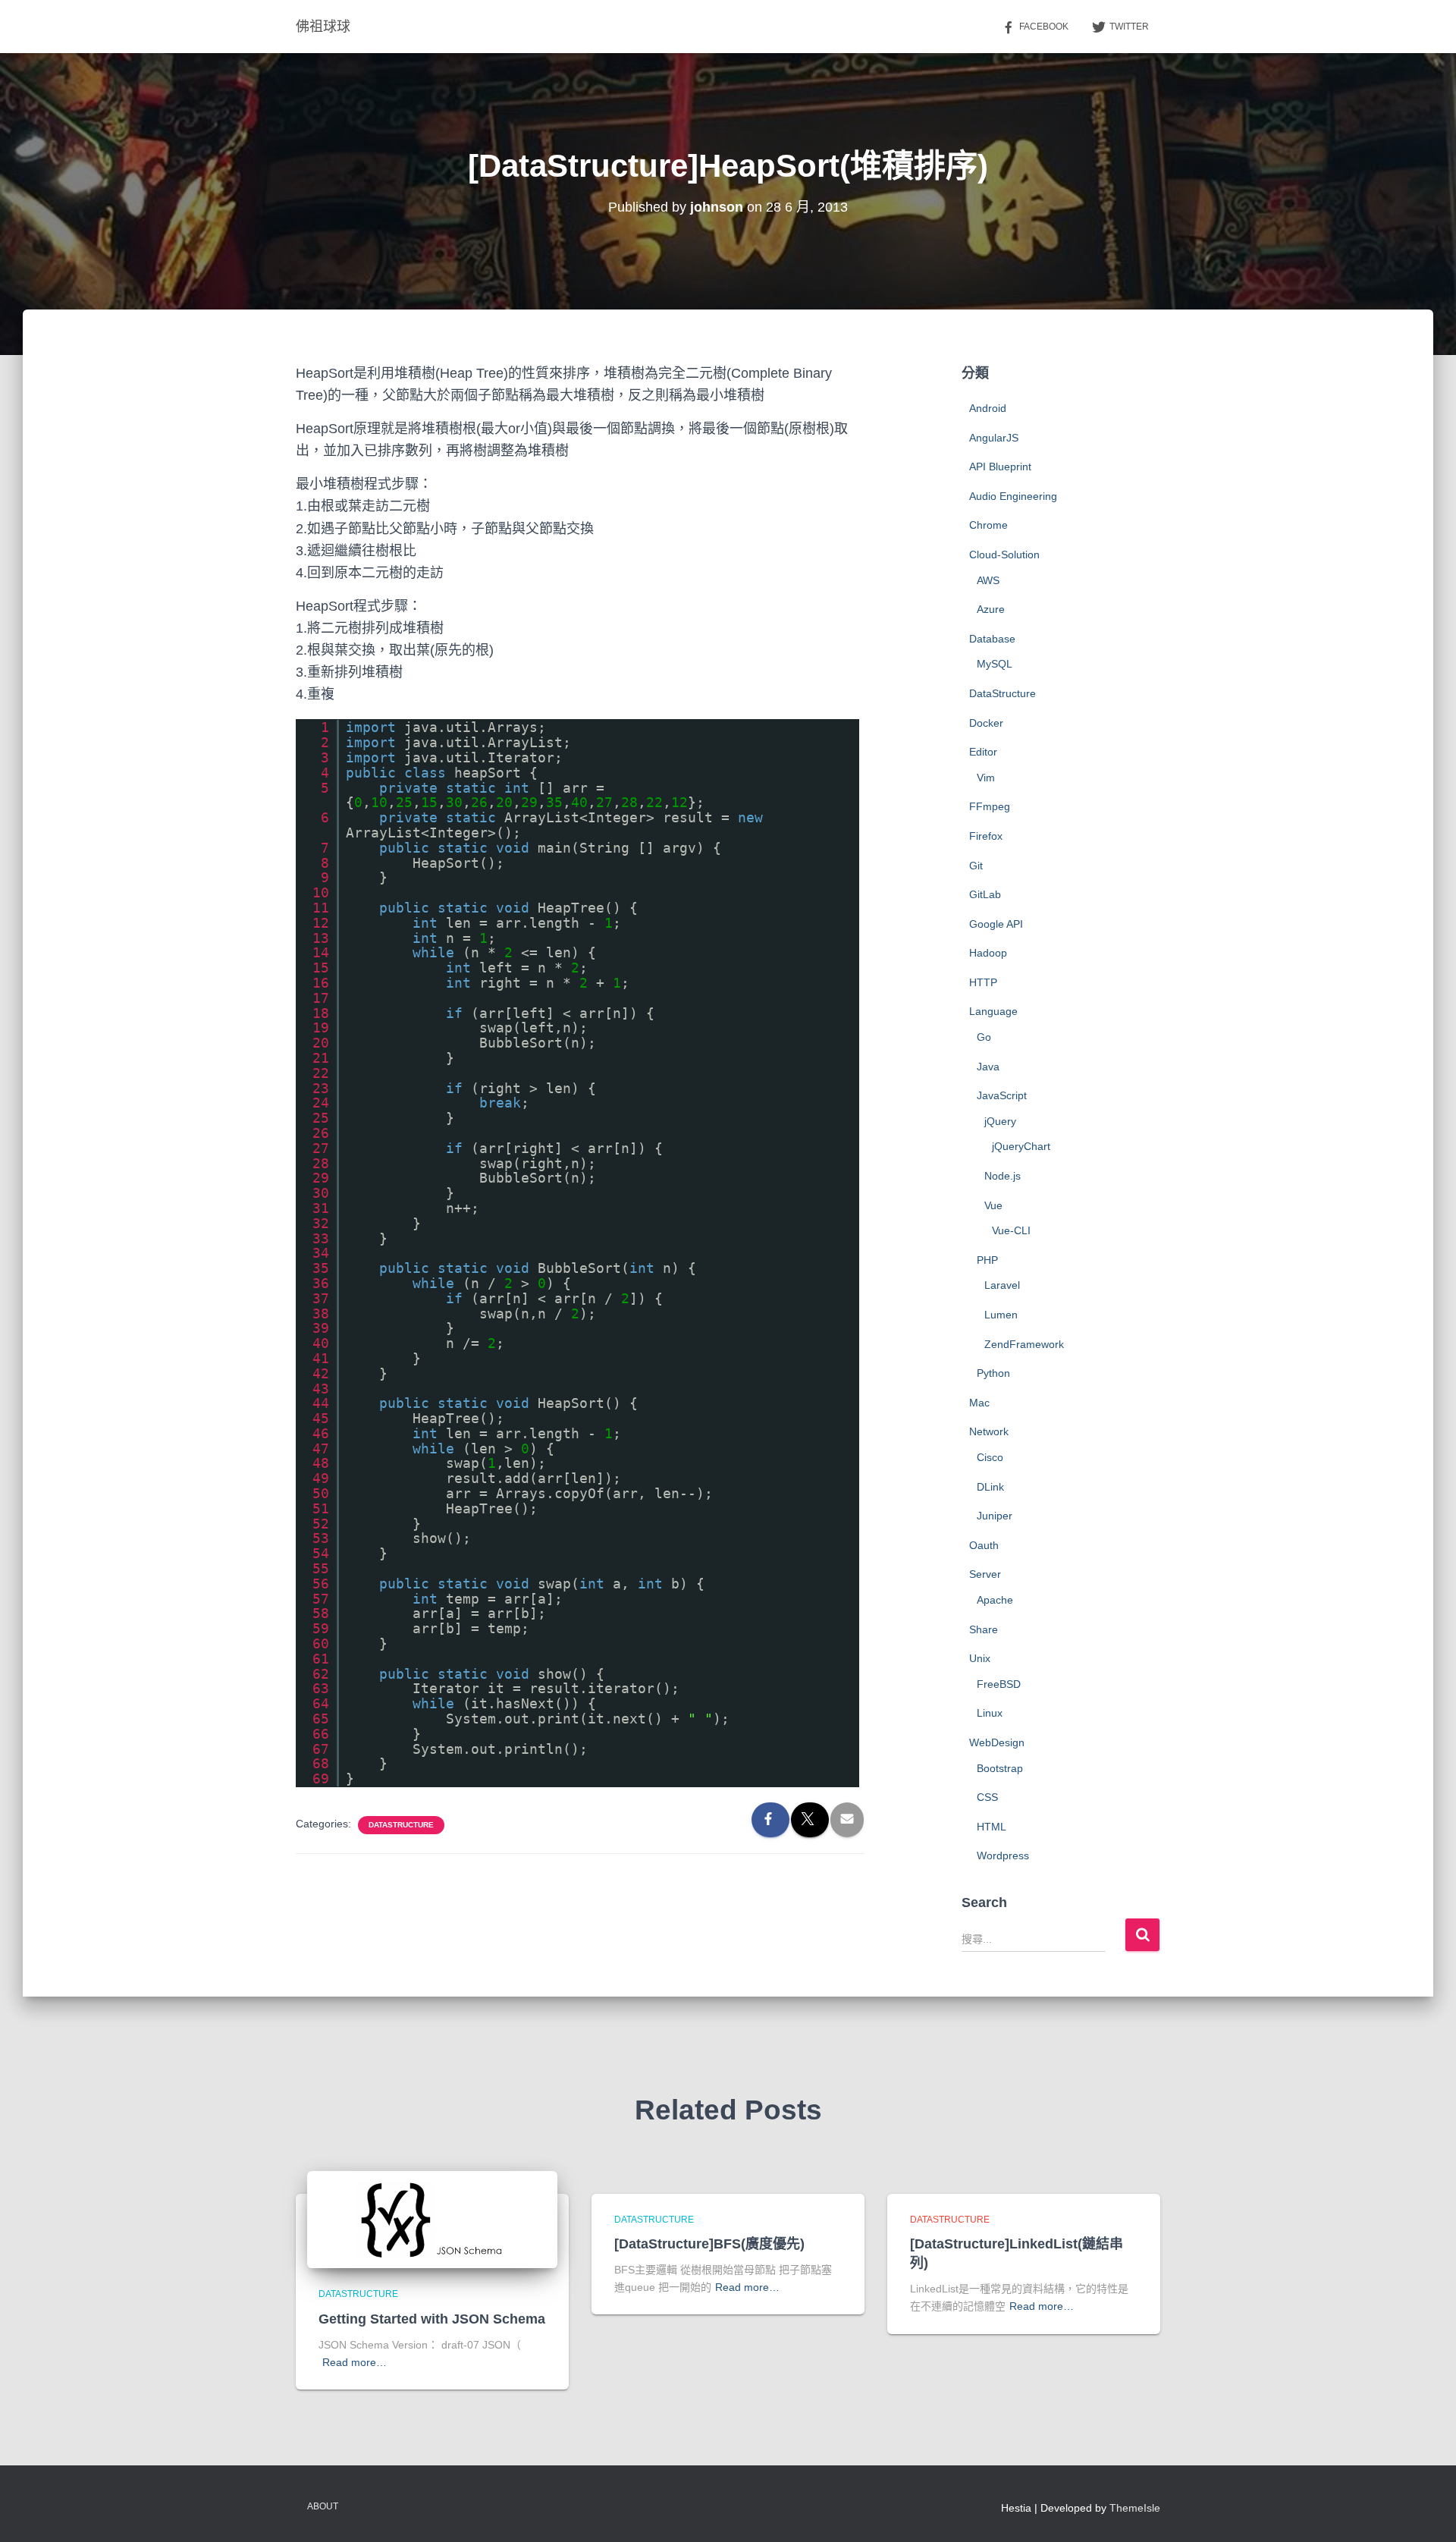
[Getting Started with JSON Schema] (432, 2219)
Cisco (990, 1457)
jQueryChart (1021, 1146)
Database (992, 639)
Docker (986, 723)
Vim (986, 778)
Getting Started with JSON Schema (432, 2319)
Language (993, 1011)
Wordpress (1003, 1855)
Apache (995, 1600)
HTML (992, 1827)
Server (985, 1574)
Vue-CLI (1011, 1230)
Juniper (995, 1516)
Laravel (1002, 1285)
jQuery (1000, 1121)
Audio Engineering (1013, 496)
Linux (990, 1713)
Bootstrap (1000, 1768)
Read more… (355, 2362)
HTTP (983, 982)
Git (976, 866)
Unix (980, 1658)
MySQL (995, 664)
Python (993, 1373)
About (323, 2506)
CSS (987, 1797)
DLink (990, 1487)
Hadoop (988, 953)
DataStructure (401, 1825)
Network (989, 1431)
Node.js (1003, 1176)
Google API (996, 924)
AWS (988, 580)
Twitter (1129, 27)
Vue (993, 1205)
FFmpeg (990, 806)
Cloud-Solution (1004, 555)
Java (988, 1067)
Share (984, 1629)
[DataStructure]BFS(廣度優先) (709, 2244)
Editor (983, 752)
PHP (987, 1260)
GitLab (985, 894)
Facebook (1044, 27)
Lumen (1001, 1315)
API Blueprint (1000, 467)
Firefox (986, 836)
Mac (979, 1403)
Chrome (988, 525)
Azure (991, 609)
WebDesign (997, 1742)
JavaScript (1002, 1095)
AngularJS (994, 438)
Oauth (984, 1545)
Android (988, 408)
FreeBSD (999, 1684)
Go (984, 1037)
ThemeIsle (1135, 2508)
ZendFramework (1024, 1344)
